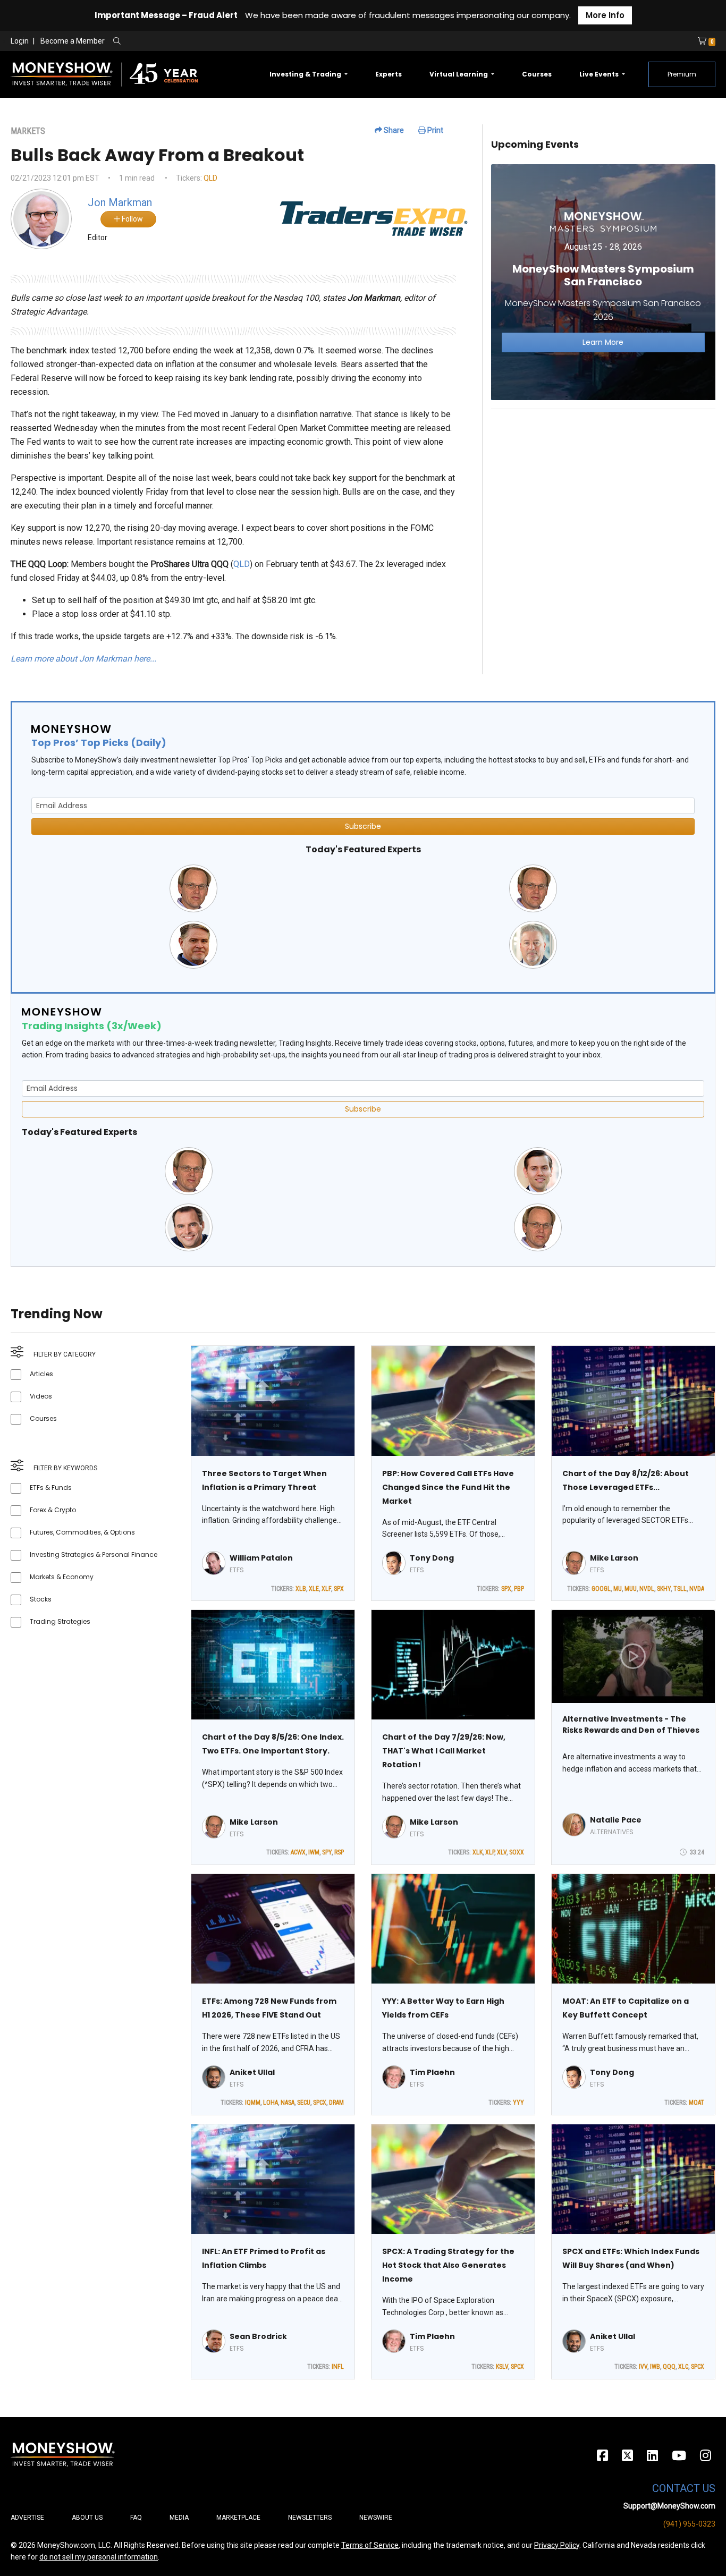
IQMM (253, 2103)
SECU (304, 2103)
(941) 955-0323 (689, 2524)
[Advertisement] (603, 492)
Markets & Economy (62, 1577)
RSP (339, 1852)
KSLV (502, 2367)
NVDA (697, 1589)
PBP (519, 1589)
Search (231, 41)
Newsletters (310, 2518)
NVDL (647, 1589)
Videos (41, 1396)
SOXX (517, 1852)
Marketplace (238, 2518)
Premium (682, 74)
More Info (605, 15)
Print (434, 130)
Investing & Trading (306, 74)
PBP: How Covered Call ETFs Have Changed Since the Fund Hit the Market (448, 1487)
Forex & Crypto (53, 1510)
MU (618, 1589)
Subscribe (363, 826)
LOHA (271, 2103)
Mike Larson (614, 1558)
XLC (683, 2367)
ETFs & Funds (51, 1488)
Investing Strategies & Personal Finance (94, 1554)
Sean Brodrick (258, 2336)
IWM (314, 1852)
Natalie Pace (616, 1820)
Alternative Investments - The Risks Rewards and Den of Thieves (631, 1725)
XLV (502, 1852)
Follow (132, 219)
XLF (326, 1589)
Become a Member (73, 41)
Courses (537, 74)
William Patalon (261, 1558)
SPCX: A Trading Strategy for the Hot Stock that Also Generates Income (448, 2265)
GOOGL (601, 1589)
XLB (301, 1589)
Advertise (27, 2518)
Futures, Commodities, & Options (82, 1532)
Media (179, 2518)
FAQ (136, 2518)
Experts (389, 74)
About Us (87, 2518)
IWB (655, 2367)
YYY (518, 2103)
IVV (643, 2367)
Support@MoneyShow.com (669, 2506)
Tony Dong (432, 1558)
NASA (288, 2103)
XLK (478, 1852)
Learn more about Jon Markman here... (83, 659)
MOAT (697, 2103)
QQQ (669, 2367)
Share (393, 130)
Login (20, 41)
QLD (210, 178)
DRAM (336, 2103)
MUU (631, 1589)
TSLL (680, 1589)
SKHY (664, 1589)
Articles (41, 1374)
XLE (314, 1589)
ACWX (298, 1852)
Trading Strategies (60, 1621)
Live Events (600, 74)
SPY (327, 1852)
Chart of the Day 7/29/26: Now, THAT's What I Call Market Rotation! (444, 1751)
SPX (339, 1589)
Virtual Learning (459, 74)
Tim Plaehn (432, 2072)
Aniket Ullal (252, 2072)
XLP (490, 1852)
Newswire (376, 2518)
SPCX (320, 2103)
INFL (338, 2367)
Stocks (41, 1599)
